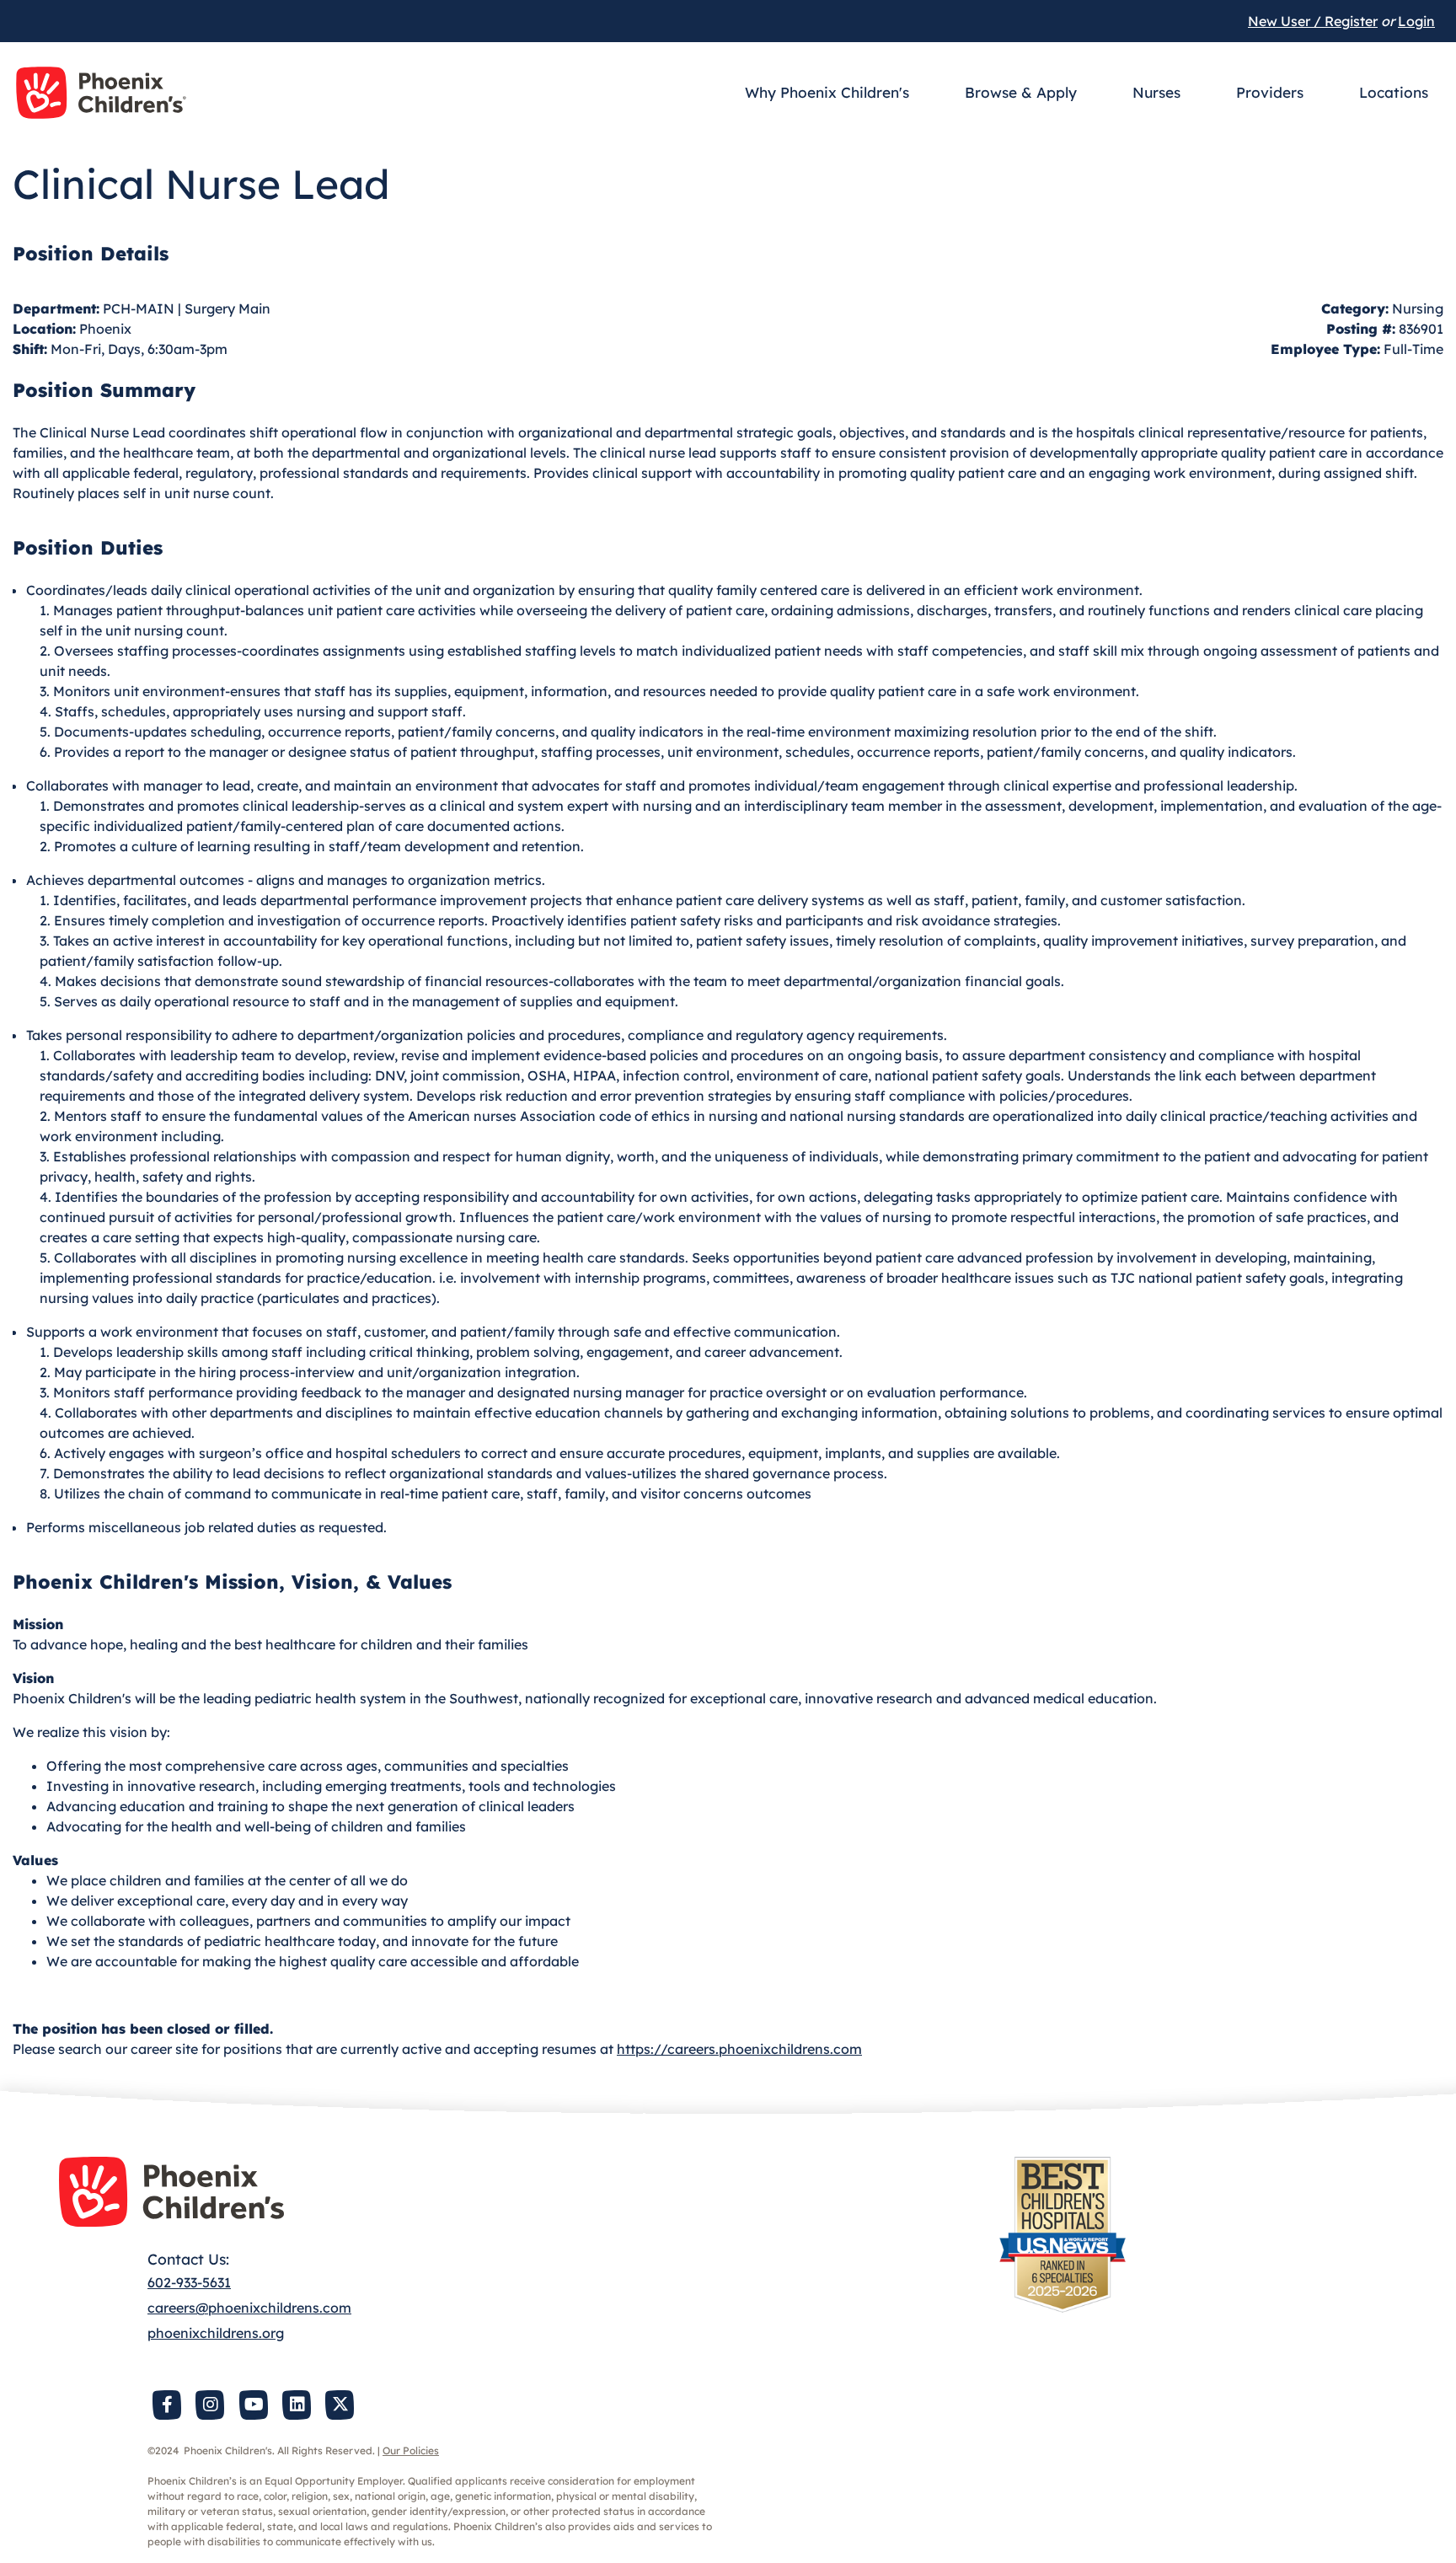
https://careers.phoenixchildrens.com (739, 2049)
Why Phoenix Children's (827, 92)
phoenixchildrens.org (216, 2333)
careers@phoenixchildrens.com (249, 2308)
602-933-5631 (189, 2282)
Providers (1270, 92)
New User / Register (1313, 21)
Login (1416, 21)
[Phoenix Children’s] (101, 93)
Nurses (1156, 92)
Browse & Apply (1021, 92)
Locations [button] (1394, 92)
